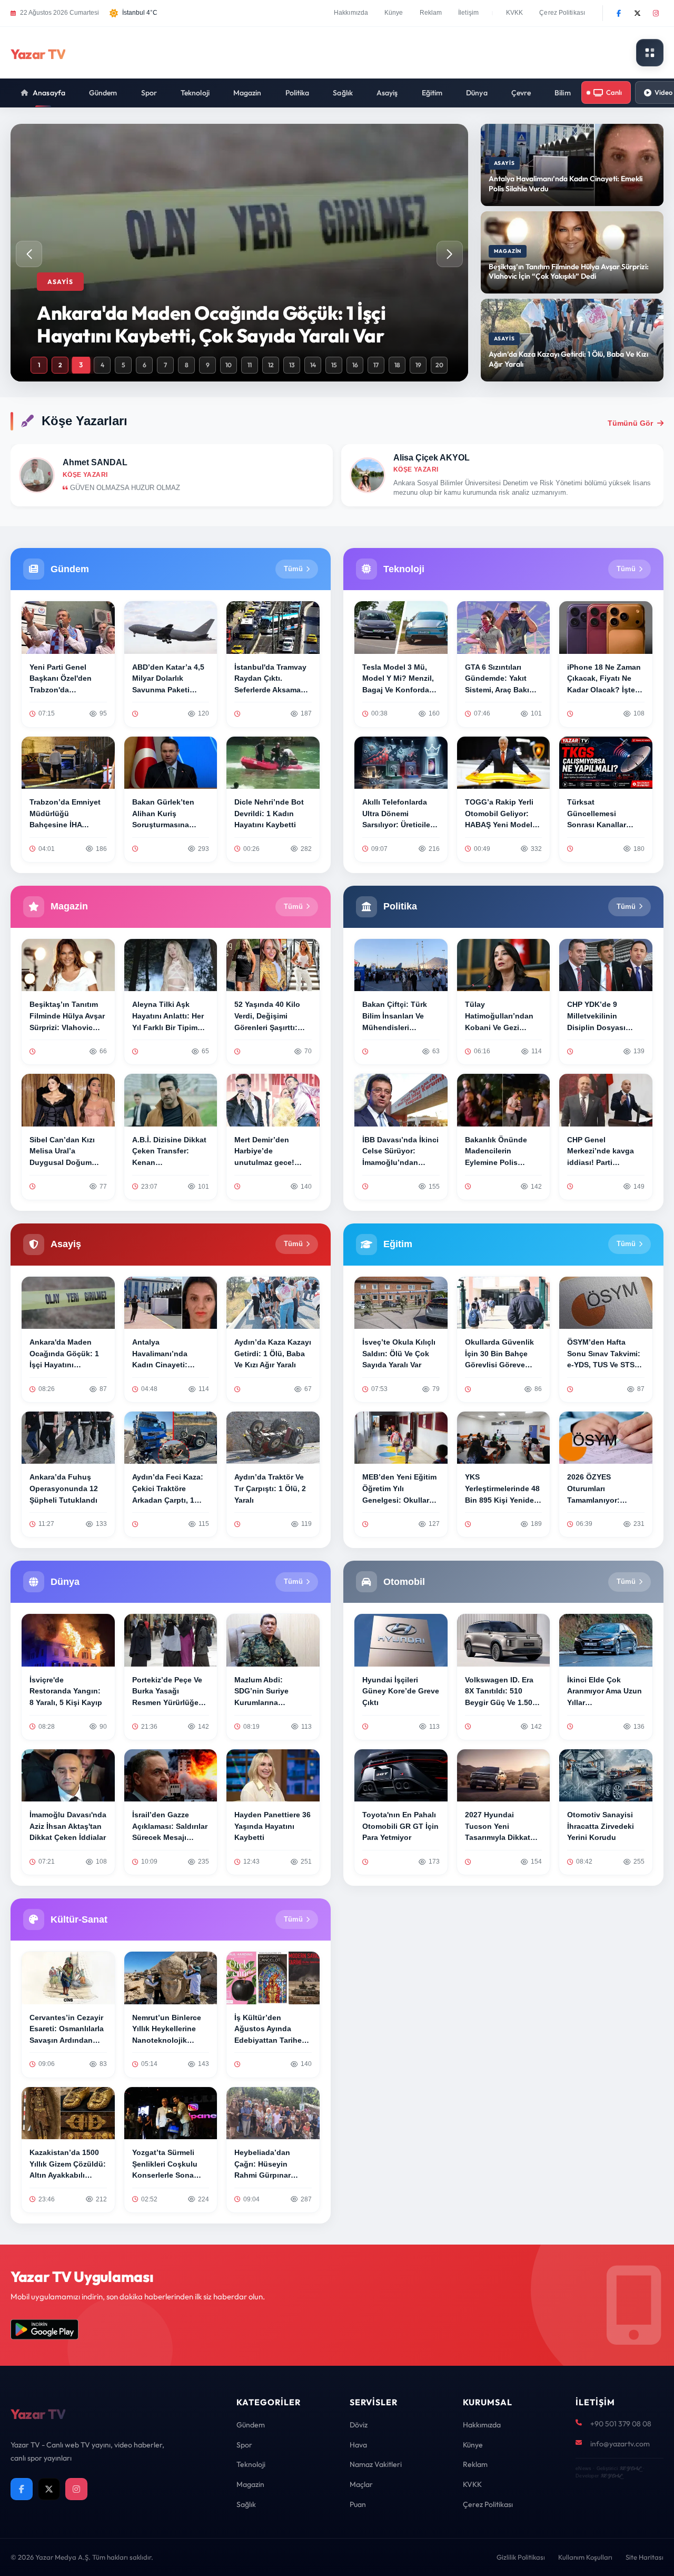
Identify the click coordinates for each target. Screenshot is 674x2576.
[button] (450, 254)
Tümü (293, 569)
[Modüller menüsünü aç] (650, 53)
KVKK (514, 13)
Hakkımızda (351, 13)
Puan (358, 2504)
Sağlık (343, 93)
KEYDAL (630, 2468)
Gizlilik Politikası (521, 2557)
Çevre (521, 93)
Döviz (359, 2425)
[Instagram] (656, 13)
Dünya (477, 93)
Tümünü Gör (630, 423)
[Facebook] (619, 13)
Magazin (247, 93)
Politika (298, 93)
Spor (149, 93)
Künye (394, 13)
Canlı (614, 92)
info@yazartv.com (620, 2444)
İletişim (468, 13)
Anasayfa (49, 93)
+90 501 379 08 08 (621, 2424)
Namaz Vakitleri (376, 2464)
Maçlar (361, 2484)
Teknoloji (195, 93)
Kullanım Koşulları (585, 2557)
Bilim (563, 93)
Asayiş (387, 93)
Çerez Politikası (562, 13)
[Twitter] (637, 13)
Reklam (431, 13)
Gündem (103, 93)
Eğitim (432, 93)
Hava (358, 2445)
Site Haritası (645, 2557)
